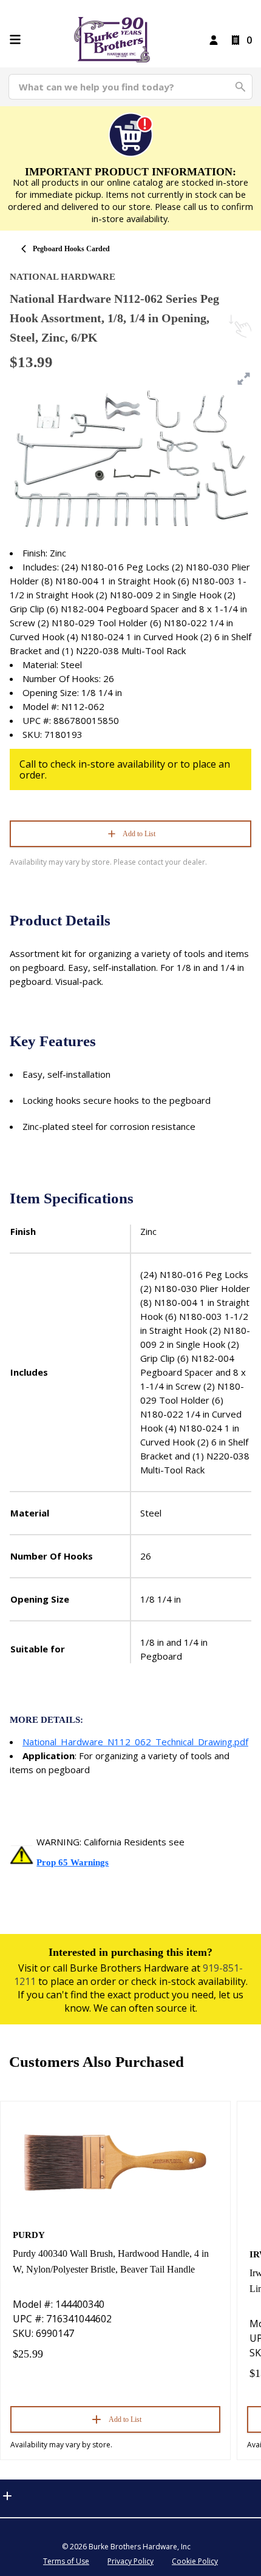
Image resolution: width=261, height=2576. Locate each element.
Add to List (139, 834)
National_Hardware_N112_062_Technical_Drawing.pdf (135, 1742)
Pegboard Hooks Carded (71, 249)
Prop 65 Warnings (73, 1862)
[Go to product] (115, 2162)
